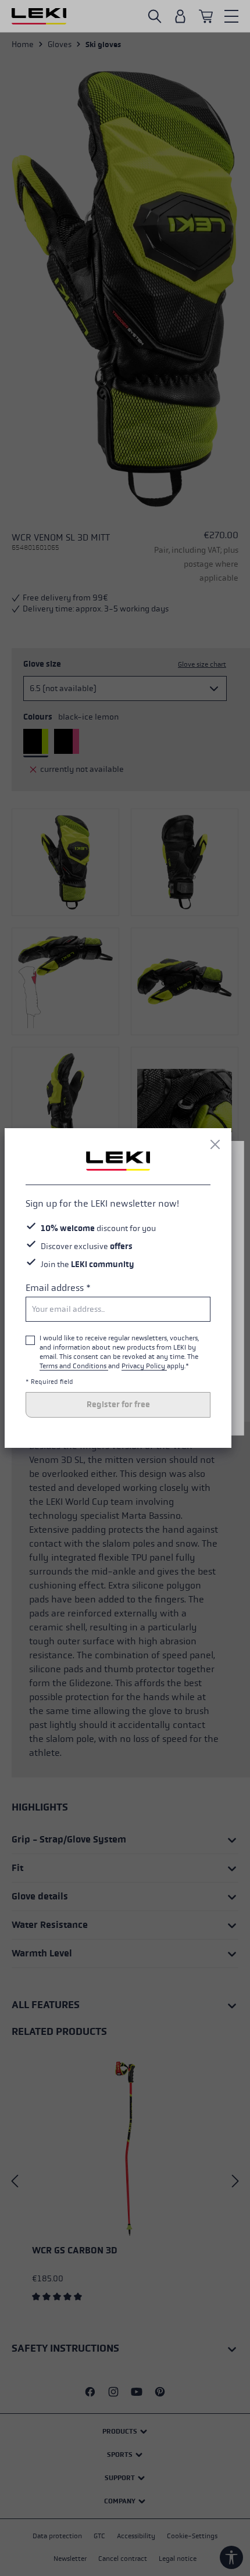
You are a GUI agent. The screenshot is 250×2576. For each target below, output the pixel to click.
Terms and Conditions (74, 1366)
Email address (58, 1288)
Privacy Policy (144, 1366)
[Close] (215, 1144)
